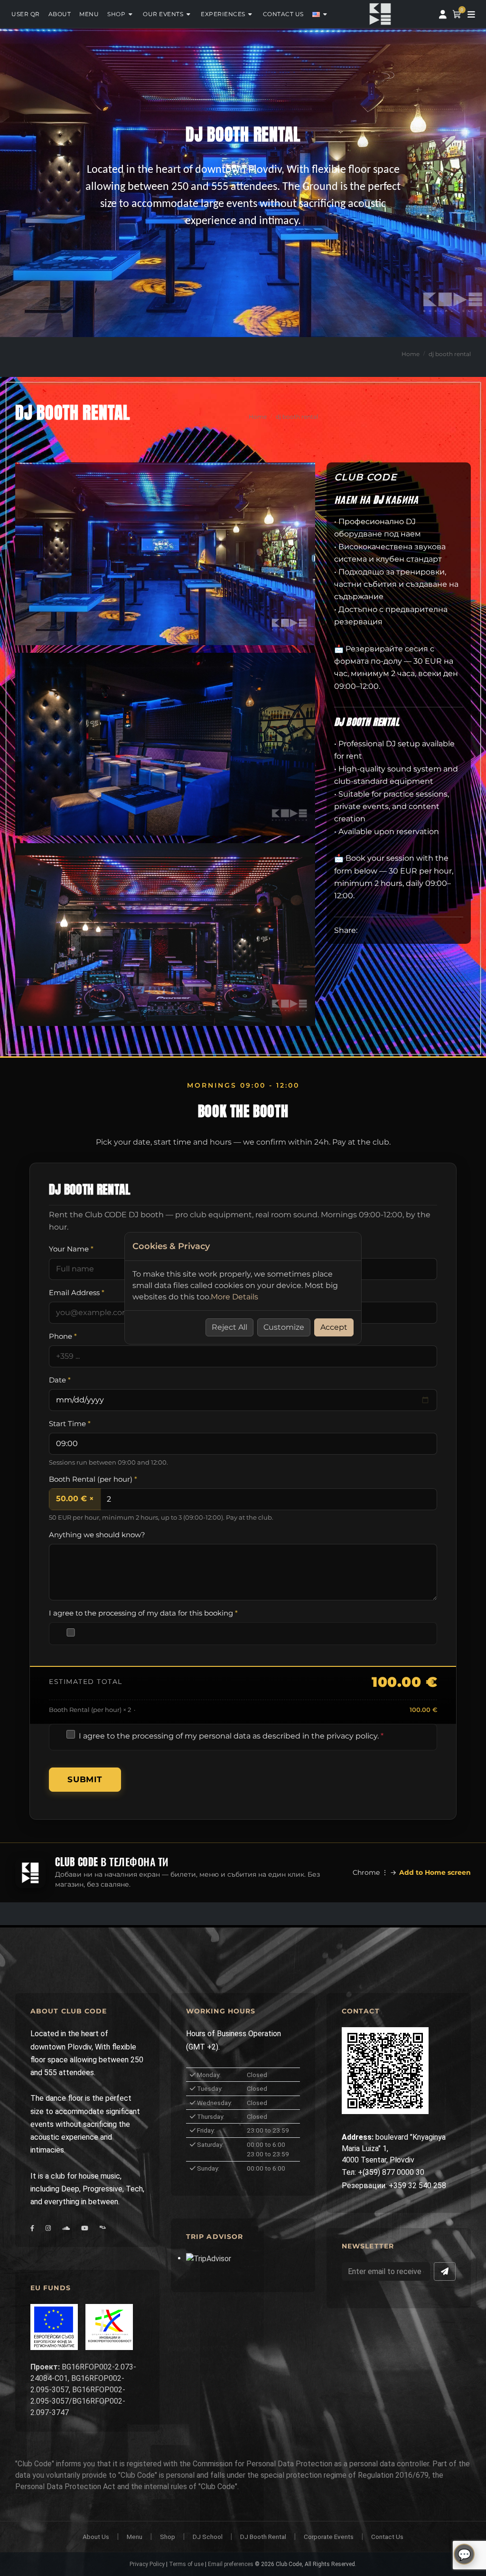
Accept (334, 1327)
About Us (96, 2537)
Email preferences (231, 2564)
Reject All (229, 1327)
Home (411, 354)
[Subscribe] (445, 2271)
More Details (234, 1297)
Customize (284, 1327)
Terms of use (186, 2564)
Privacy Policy (147, 2564)
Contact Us (387, 2537)
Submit (85, 1779)
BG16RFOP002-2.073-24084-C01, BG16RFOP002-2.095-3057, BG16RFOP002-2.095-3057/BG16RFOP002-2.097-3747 (83, 2390)
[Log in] (443, 14)
